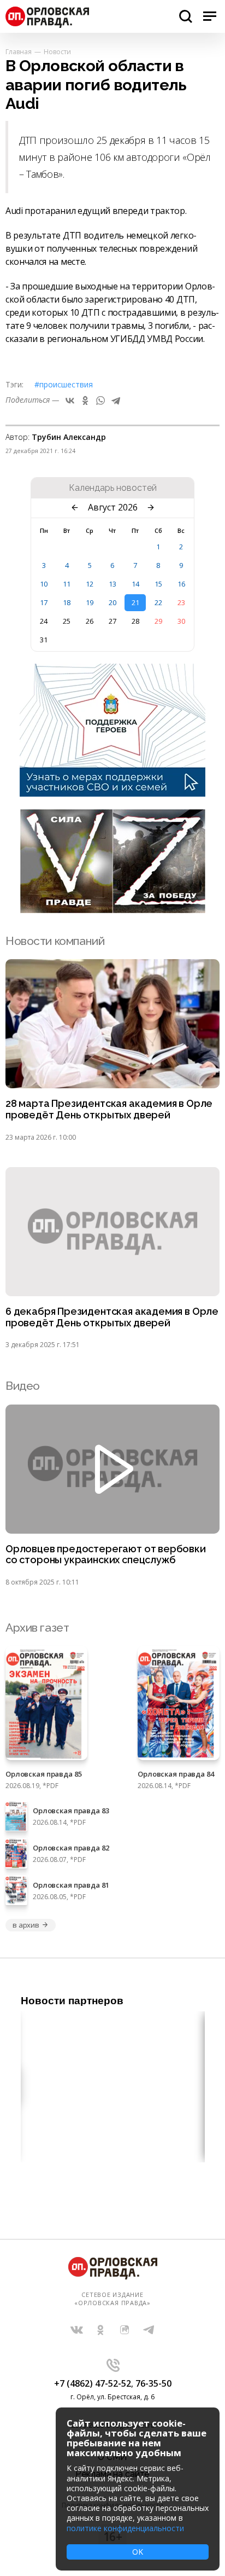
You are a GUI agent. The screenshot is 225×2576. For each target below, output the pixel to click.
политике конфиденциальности (125, 2528)
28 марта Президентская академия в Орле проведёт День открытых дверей (109, 1109)
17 (44, 602)
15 (158, 584)
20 (112, 602)
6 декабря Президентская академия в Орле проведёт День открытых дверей (112, 1317)
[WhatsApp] (100, 401)
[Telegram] (116, 401)
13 (112, 584)
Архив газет (37, 1628)
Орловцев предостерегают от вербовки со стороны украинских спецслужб (106, 1555)
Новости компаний (55, 941)
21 (135, 602)
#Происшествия (64, 384)
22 (158, 602)
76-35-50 (153, 2383)
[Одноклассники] (85, 401)
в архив (26, 1925)
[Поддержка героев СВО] (112, 793)
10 (44, 584)
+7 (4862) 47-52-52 (93, 2383)
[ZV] (112, 910)
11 (67, 584)
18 (67, 602)
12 (90, 584)
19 (90, 602)
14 (135, 584)
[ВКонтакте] (70, 401)
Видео (23, 1386)
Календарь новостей (113, 488)
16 (181, 584)
